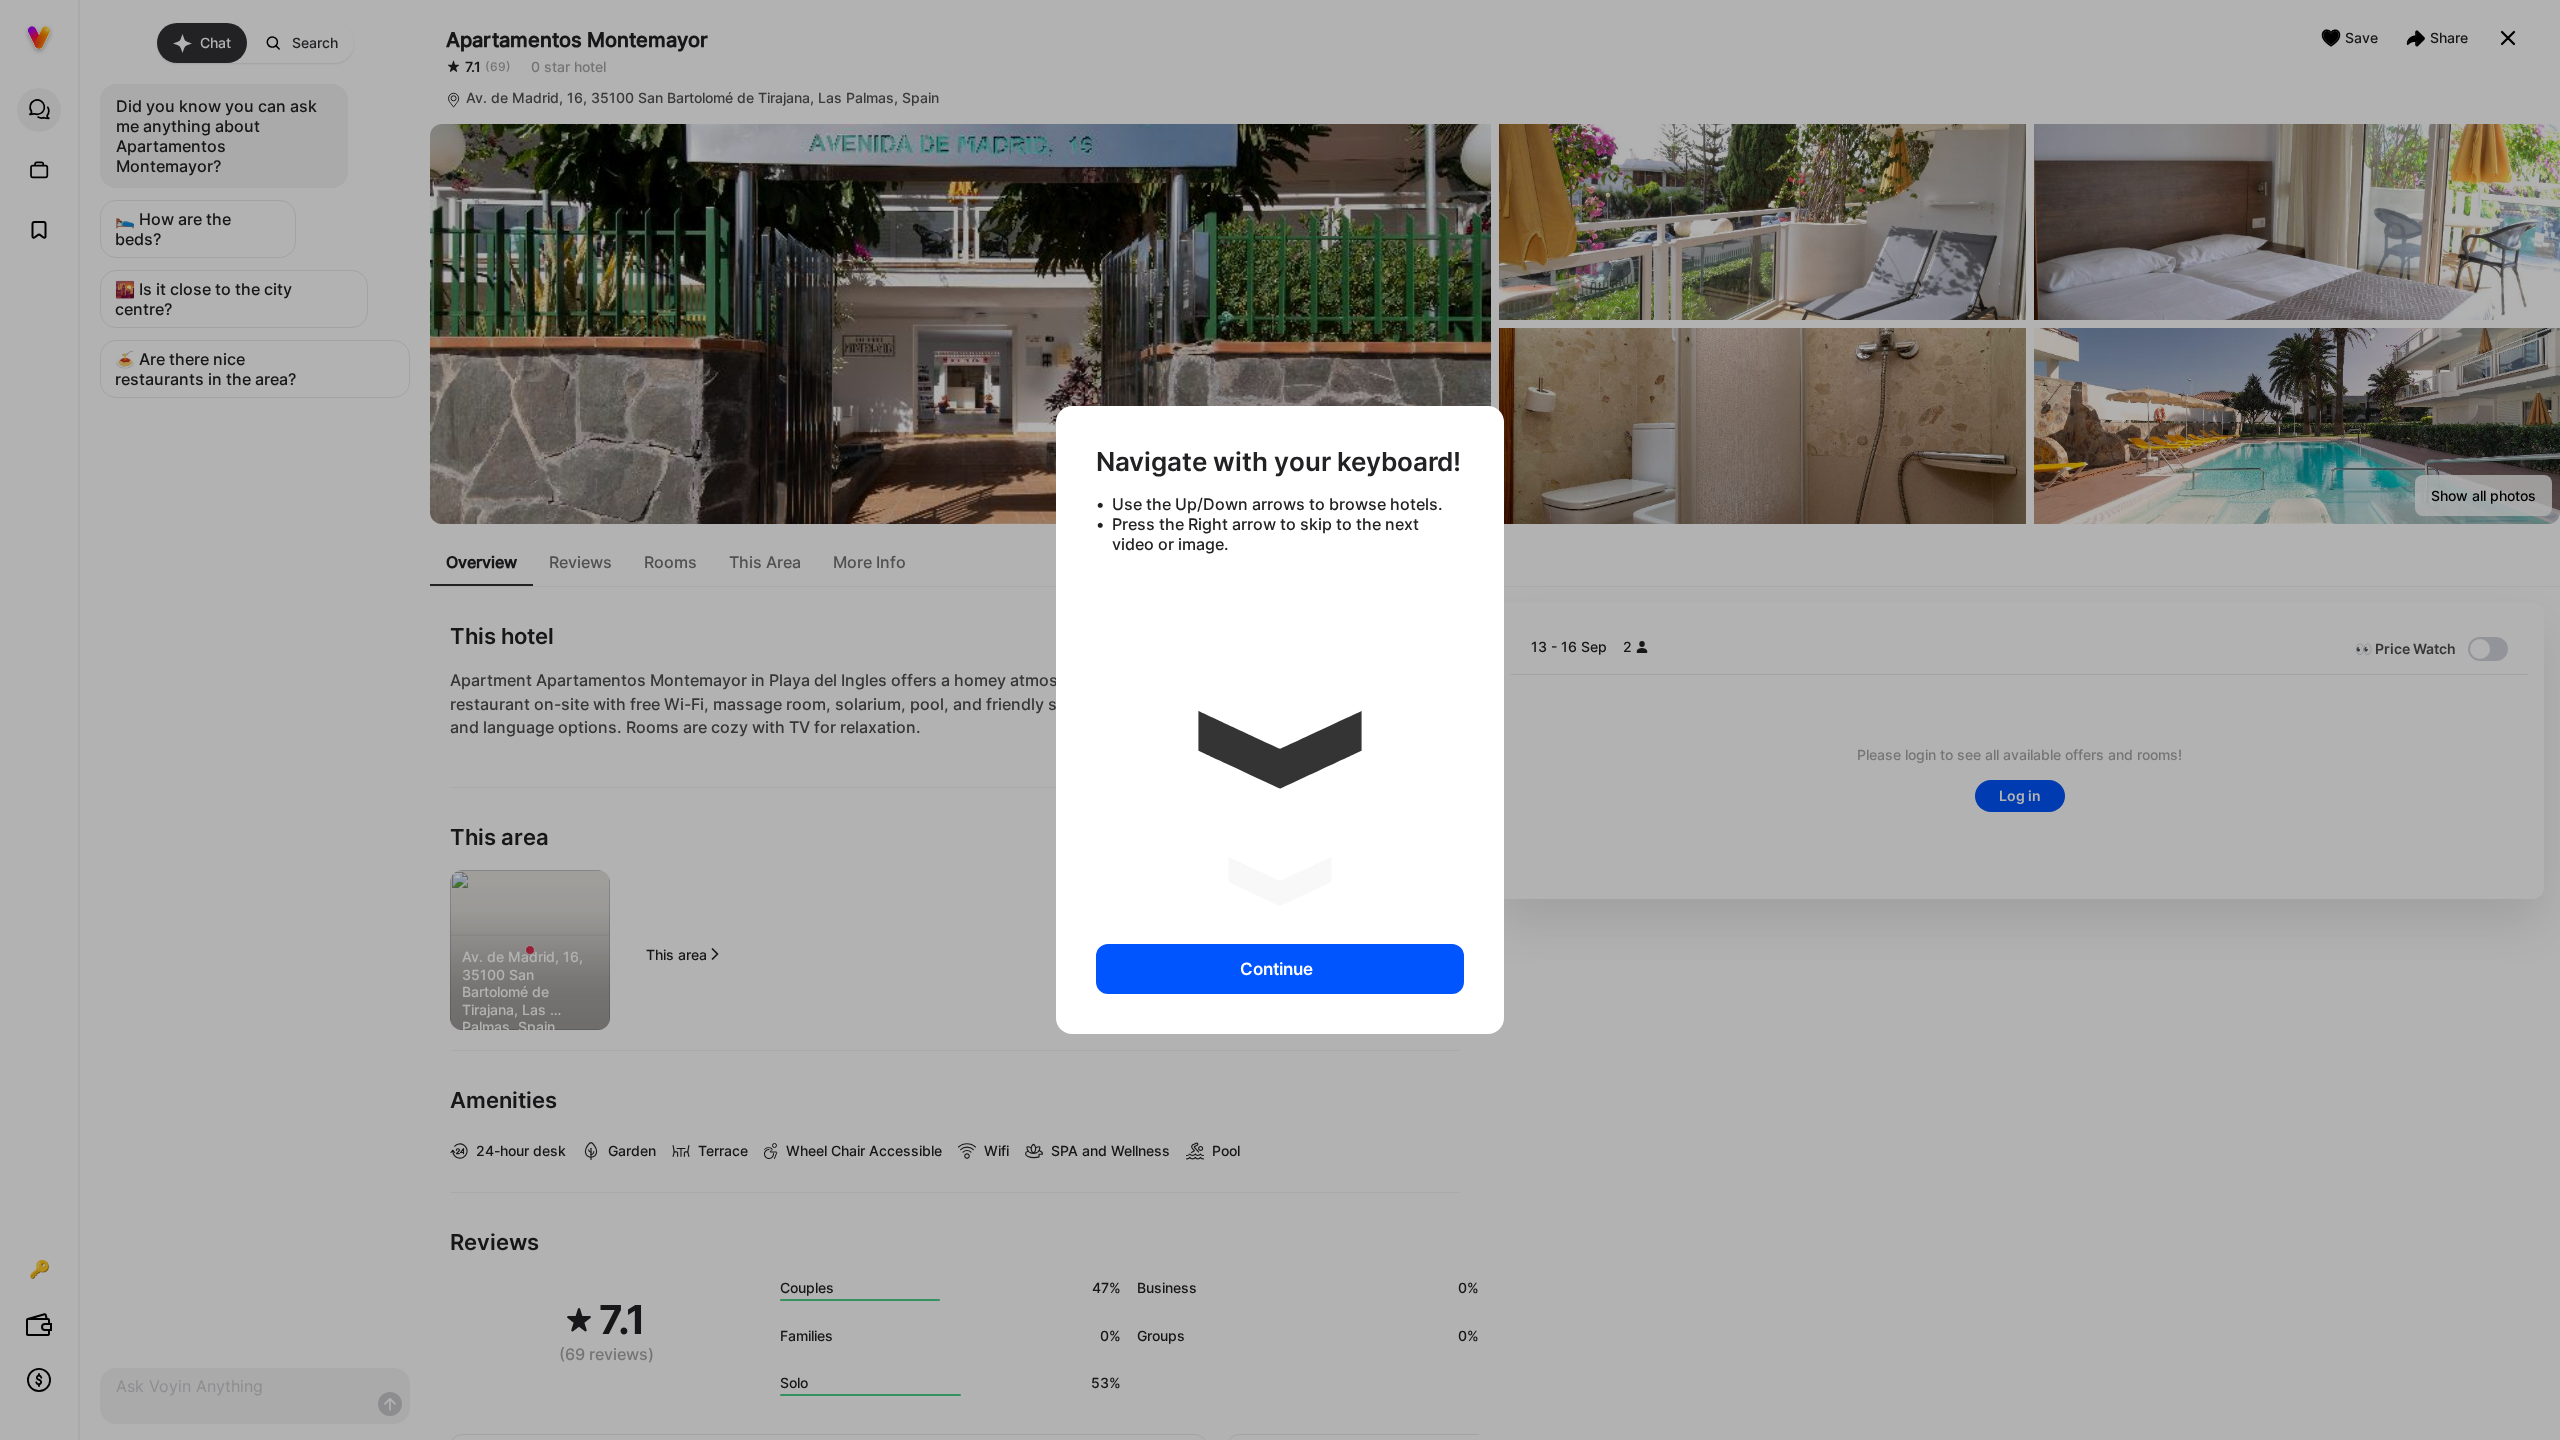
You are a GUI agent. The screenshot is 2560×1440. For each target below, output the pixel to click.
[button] (1280, 741)
